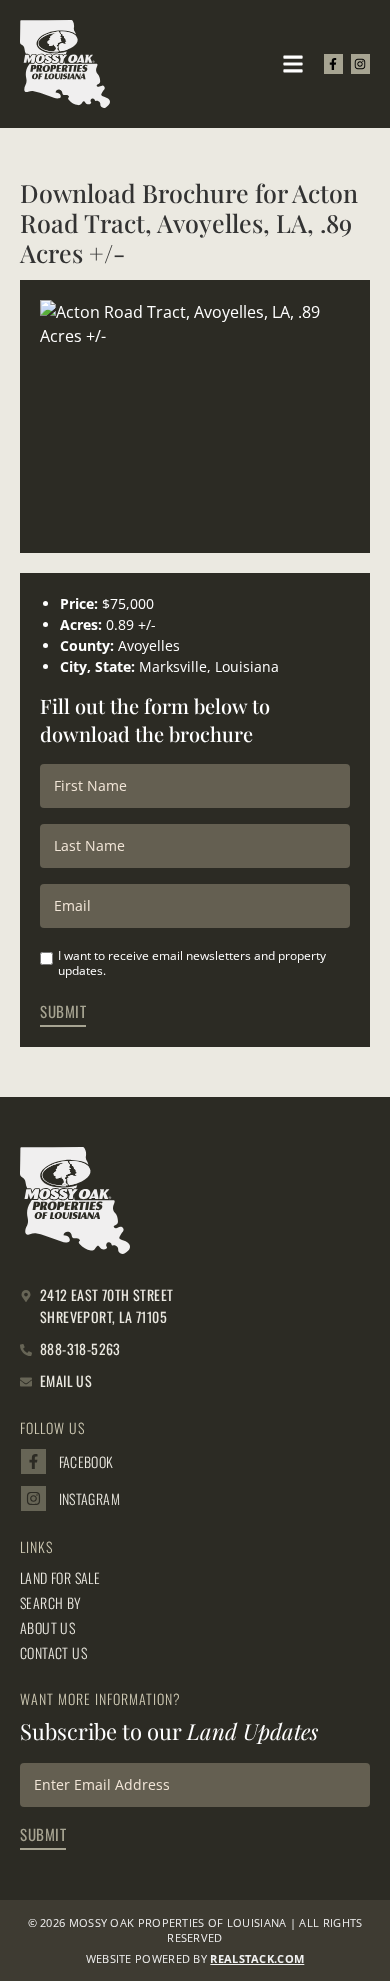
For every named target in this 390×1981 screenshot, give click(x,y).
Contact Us (53, 1653)
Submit (63, 1011)
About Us (47, 1628)
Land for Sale (60, 1578)
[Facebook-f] (333, 63)
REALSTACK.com (257, 1958)
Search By (51, 1603)
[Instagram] (360, 63)
